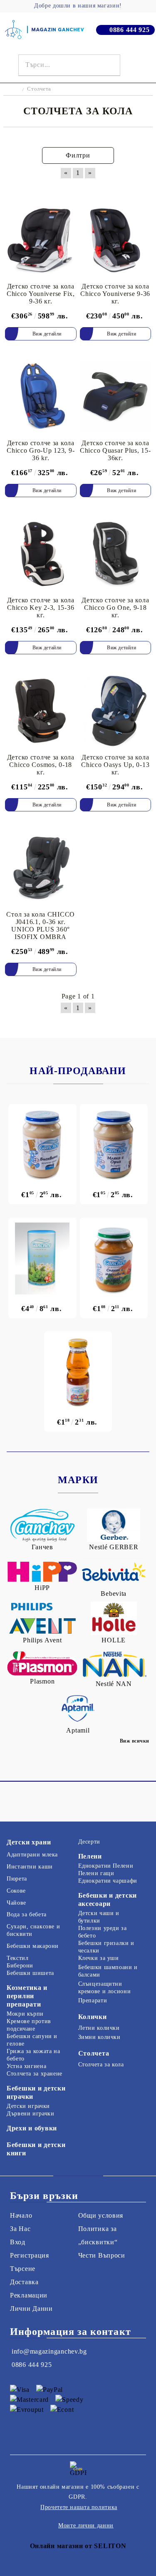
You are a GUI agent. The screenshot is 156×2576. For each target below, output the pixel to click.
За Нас (20, 2229)
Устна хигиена (26, 2066)
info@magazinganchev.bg (49, 2351)
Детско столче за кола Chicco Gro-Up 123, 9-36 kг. (41, 450)
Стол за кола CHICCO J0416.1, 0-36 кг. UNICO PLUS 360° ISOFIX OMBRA (41, 926)
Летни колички (99, 2028)
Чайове (16, 1903)
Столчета (94, 2053)
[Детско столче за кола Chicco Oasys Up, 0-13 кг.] (116, 711)
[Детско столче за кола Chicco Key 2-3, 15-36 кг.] (41, 553)
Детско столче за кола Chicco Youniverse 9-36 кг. (115, 294)
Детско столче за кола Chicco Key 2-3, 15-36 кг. (41, 608)
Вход (18, 2242)
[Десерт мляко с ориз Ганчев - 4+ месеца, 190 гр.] (114, 1145)
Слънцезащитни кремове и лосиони (105, 1988)
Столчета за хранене (35, 2074)
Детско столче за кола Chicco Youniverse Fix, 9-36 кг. (41, 294)
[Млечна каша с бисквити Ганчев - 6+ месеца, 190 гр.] (42, 1145)
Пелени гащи (96, 1873)
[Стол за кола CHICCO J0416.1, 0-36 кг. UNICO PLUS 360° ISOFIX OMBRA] (41, 868)
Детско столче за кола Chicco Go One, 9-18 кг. (115, 608)
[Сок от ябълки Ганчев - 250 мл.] (78, 1372)
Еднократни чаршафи (108, 1881)
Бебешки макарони (33, 1946)
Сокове (16, 1891)
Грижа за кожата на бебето (33, 2055)
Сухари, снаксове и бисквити (33, 1930)
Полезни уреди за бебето (103, 1932)
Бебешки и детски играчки (36, 2092)
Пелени (90, 1856)
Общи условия (101, 2215)
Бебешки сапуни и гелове (32, 2040)
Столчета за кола (101, 2064)
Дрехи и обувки (32, 2128)
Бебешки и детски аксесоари (108, 1899)
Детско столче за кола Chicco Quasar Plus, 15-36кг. (115, 450)
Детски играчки (28, 2106)
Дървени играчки (30, 2114)
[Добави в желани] (70, 207)
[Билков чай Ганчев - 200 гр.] (42, 1258)
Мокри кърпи (25, 2014)
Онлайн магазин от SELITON (78, 2546)
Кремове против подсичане (29, 2025)
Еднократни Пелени (106, 1866)
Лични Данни (31, 2309)
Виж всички (135, 1741)
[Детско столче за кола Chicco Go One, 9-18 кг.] (116, 553)
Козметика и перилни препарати (27, 1996)
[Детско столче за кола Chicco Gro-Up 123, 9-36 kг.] (41, 397)
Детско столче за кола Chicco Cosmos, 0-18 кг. (41, 765)
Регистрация (30, 2255)
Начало (21, 2215)
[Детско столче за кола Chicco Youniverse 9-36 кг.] (116, 240)
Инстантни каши (30, 1867)
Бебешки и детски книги (36, 2149)
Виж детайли (47, 334)
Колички (93, 2017)
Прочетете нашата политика (79, 2507)
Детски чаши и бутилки (99, 1917)
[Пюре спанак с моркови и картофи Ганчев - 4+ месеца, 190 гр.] (114, 1258)
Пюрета (17, 1879)
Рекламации (29, 2295)
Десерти (89, 1842)
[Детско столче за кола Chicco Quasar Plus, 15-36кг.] (116, 397)
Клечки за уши (99, 1958)
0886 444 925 (130, 30)
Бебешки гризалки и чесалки (106, 1947)
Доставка (24, 2282)
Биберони (20, 1966)
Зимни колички (99, 2037)
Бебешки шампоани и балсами (108, 1971)
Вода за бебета (27, 1914)
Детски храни (29, 1842)
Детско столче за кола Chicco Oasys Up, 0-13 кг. (115, 765)
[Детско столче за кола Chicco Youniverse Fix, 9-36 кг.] (41, 240)
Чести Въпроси (102, 2255)
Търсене (23, 2269)
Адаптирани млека (32, 1855)
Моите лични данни (86, 2525)
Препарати (93, 2000)
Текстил (17, 1958)
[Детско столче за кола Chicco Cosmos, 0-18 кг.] (41, 711)
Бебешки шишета (30, 1973)
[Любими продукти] (133, 65)
